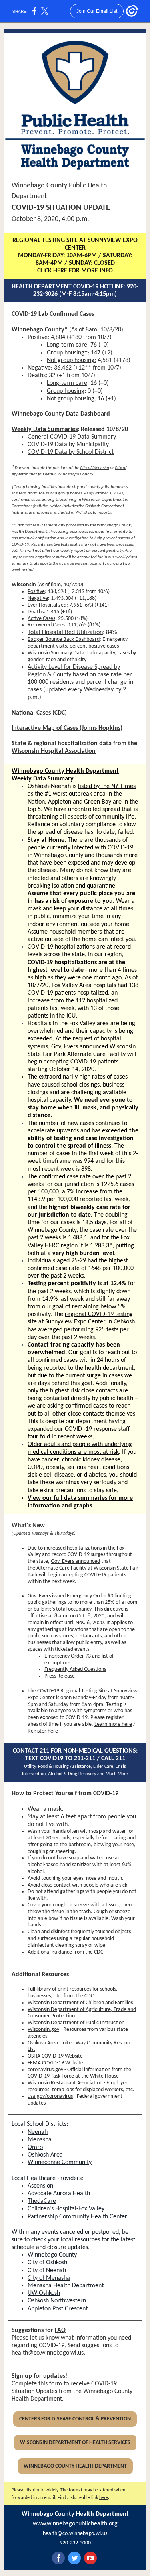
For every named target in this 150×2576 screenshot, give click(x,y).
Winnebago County (52, 2255)
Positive (36, 592)
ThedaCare (42, 2201)
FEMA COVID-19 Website (55, 2063)
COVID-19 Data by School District (71, 452)
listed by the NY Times (107, 786)
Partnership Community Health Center (77, 2217)
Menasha (40, 2140)
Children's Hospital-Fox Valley (66, 2209)
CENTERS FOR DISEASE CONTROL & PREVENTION (75, 2419)
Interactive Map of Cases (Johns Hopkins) (67, 728)
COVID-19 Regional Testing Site (72, 1691)
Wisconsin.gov (43, 2029)
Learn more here (113, 1724)
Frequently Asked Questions (75, 1669)
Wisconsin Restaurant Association (66, 2083)
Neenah (38, 2132)
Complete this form (37, 2384)
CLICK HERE (52, 271)
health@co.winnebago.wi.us (48, 2353)
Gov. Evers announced (80, 1047)
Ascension (40, 2186)
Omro (35, 2147)
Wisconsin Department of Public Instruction (76, 2023)
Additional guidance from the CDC (65, 1952)
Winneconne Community (60, 2162)
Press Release (60, 1676)
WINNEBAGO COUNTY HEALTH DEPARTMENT (75, 2466)
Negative (38, 598)
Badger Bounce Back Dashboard (64, 639)
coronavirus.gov (45, 2070)
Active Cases (41, 619)
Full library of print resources (59, 1989)
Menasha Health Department (66, 2286)
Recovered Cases (46, 625)
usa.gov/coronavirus (50, 2096)
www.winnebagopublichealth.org (75, 2524)
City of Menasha (95, 468)
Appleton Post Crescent (58, 2309)
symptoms (95, 1711)
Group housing (66, 353)
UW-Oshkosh (44, 2293)
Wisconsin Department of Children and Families (80, 2003)
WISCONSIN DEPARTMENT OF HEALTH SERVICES (75, 2443)
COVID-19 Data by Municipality (68, 445)
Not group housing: (71, 360)
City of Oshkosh (47, 2263)
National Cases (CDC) (39, 713)
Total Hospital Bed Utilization (65, 632)
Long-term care (67, 345)
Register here (43, 1731)
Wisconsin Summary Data (56, 653)
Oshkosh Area (45, 2155)
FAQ (60, 2330)
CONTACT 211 (31, 1751)
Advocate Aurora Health (59, 2194)
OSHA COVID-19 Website (55, 2056)
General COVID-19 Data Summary (72, 437)
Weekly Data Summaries (45, 429)
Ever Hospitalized (47, 605)
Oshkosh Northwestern (57, 2301)
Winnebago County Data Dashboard (61, 414)
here (104, 2498)
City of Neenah (47, 2271)
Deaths (36, 612)
